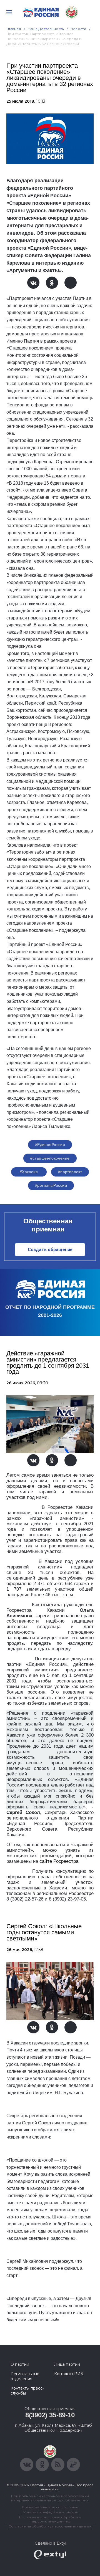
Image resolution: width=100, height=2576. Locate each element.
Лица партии (67, 2364)
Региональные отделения (25, 2376)
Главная (14, 29)
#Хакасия (29, 1172)
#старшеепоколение (50, 1158)
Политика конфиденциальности (50, 2512)
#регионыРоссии (51, 1185)
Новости (78, 29)
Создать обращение (50, 1250)
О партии (20, 2364)
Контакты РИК (69, 2374)
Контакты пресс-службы (27, 2391)
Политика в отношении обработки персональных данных (50, 2519)
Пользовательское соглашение (50, 2507)
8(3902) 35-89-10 (50, 2415)
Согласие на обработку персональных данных (50, 2526)
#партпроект (70, 1172)
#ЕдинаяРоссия (50, 1145)
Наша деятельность (46, 29)
